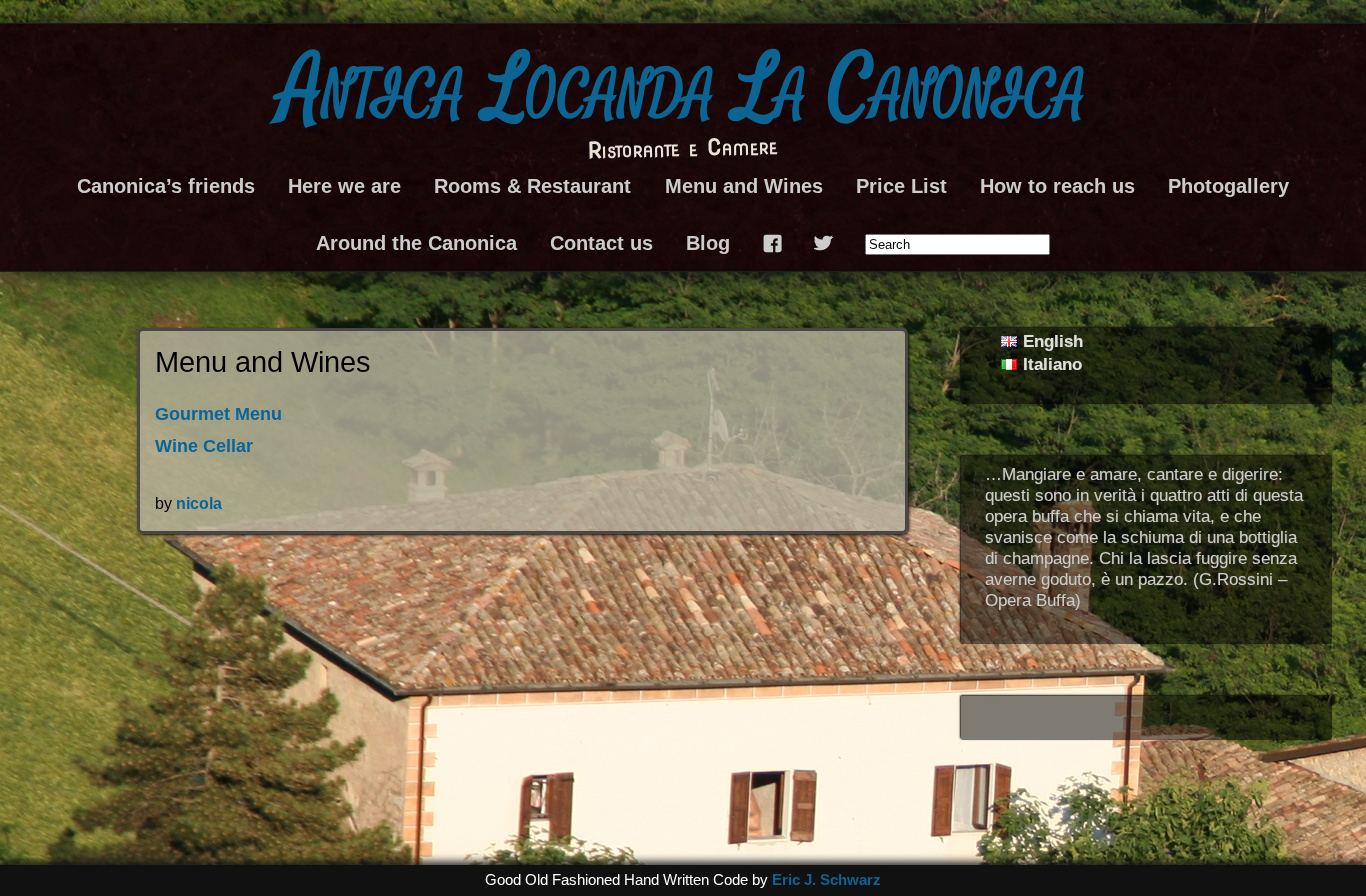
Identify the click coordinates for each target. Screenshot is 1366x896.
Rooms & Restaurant (532, 186)
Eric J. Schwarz (826, 880)
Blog (708, 243)
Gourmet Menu (218, 414)
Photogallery (1228, 186)
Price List (901, 186)
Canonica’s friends (166, 186)
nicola (199, 503)
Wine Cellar (204, 446)
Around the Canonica (416, 243)
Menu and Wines (744, 186)
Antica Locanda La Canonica (683, 90)
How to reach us (1057, 186)
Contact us (601, 243)
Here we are (344, 186)
